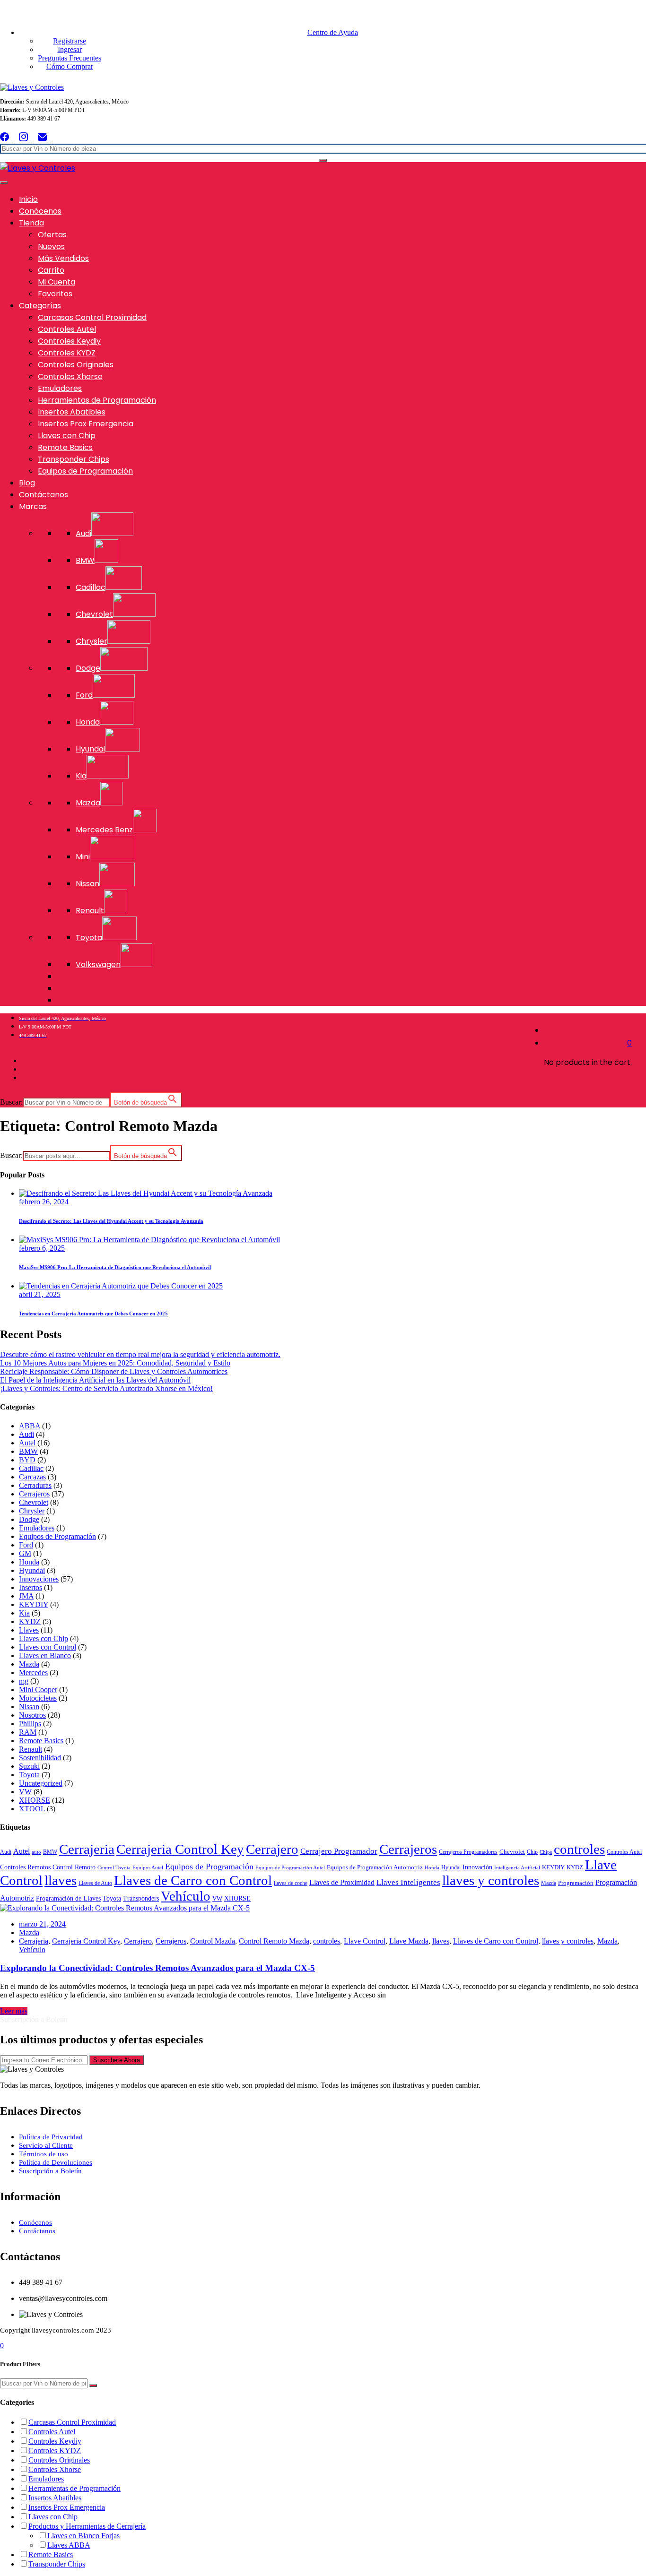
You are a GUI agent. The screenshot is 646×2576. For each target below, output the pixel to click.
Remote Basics (65, 447)
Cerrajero (272, 1849)
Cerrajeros (34, 1494)
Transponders (141, 1898)
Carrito (51, 270)
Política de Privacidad (51, 2137)
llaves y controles (491, 1880)
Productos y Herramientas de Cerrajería (87, 2526)
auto (36, 1852)
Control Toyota (114, 1868)
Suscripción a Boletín (50, 2171)
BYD (27, 1460)
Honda (29, 1562)
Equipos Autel (148, 1868)
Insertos (31, 1587)
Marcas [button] (33, 506)
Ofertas (52, 235)
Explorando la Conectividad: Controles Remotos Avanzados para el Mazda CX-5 (157, 1968)
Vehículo (186, 1896)
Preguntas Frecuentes (70, 58)
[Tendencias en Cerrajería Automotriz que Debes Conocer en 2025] (121, 1286)
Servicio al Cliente (46, 2145)
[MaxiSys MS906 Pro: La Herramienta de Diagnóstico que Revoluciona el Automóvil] (149, 1240)
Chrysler (32, 1511)
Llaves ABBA (69, 2545)
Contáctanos (44, 495)
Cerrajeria (87, 1849)
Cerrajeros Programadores (468, 1852)
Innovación (477, 1867)
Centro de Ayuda (333, 32)
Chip (532, 1852)
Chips (546, 1852)
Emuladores (60, 388)
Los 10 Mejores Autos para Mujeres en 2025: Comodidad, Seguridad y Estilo (115, 1363)
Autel (27, 1443)
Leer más (14, 2011)
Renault (31, 1749)
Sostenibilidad (40, 1758)
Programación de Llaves (68, 1898)
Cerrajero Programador (339, 1851)
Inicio (28, 199)
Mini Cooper (38, 1690)
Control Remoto (74, 1867)
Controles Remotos (25, 1867)
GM (25, 1553)
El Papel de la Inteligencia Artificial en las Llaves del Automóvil (95, 1380)
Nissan (29, 1707)
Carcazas (32, 1477)
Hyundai (32, 1570)
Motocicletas (38, 1698)
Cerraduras (35, 1485)
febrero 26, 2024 (44, 1202)
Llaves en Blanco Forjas (83, 2536)
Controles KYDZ (67, 353)
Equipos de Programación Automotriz (375, 1867)
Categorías (40, 306)
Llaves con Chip (67, 436)
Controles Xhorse (70, 376)
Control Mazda (213, 1941)
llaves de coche (291, 1883)
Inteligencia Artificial (517, 1868)
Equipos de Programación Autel (290, 1868)
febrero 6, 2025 (42, 1248)
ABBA (30, 1426)
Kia (24, 1613)
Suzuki (29, 1766)
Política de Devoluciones (56, 2162)
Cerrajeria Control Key (180, 1849)
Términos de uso (44, 2154)
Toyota (29, 1775)
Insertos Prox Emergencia (86, 424)
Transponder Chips (74, 459)
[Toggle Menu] (4, 182)
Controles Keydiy (69, 341)
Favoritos (55, 294)
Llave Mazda (409, 1941)
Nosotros (32, 1715)
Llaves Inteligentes (408, 1882)
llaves (61, 1880)
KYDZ (30, 1621)
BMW (28, 1451)
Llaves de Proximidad (342, 1882)
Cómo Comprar (70, 66)
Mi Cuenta (57, 282)
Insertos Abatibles (72, 412)
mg (24, 1681)
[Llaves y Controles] (32, 87)
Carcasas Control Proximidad (92, 317)
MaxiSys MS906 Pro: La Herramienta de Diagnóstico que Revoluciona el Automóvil (115, 1267)
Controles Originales (76, 365)
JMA (26, 1596)
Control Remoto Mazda (274, 1941)
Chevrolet (34, 1502)
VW (25, 1792)
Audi (26, 1434)
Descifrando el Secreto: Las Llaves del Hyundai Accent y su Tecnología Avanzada (111, 1221)
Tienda (31, 223)
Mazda (29, 1664)
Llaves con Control (48, 1647)
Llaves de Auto (95, 1883)
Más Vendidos (63, 258)
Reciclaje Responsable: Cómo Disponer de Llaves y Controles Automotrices (114, 1371)
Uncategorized (41, 1783)
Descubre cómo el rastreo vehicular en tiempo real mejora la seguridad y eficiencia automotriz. (140, 1354)
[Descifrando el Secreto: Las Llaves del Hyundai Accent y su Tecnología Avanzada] (146, 1193)
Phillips (30, 1724)
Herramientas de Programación (97, 400)
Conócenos (40, 211)
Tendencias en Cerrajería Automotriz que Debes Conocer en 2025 (93, 1314)
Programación (576, 1883)
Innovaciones (39, 1579)
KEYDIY (34, 1604)
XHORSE (35, 1800)
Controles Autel (67, 329)
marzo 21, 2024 (42, 1924)
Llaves (29, 1630)
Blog (27, 483)
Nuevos (51, 246)
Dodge (29, 1519)
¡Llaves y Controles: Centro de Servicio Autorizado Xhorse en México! (106, 1388)
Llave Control (365, 1941)
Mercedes (33, 1673)
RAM (28, 1732)
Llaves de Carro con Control (193, 1880)
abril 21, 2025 (40, 1294)
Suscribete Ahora (117, 2060)
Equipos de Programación (85, 471)
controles (579, 1849)
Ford (26, 1545)
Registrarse (70, 41)
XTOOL (32, 1809)
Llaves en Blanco (45, 1655)
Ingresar (70, 49)
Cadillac (31, 1468)
